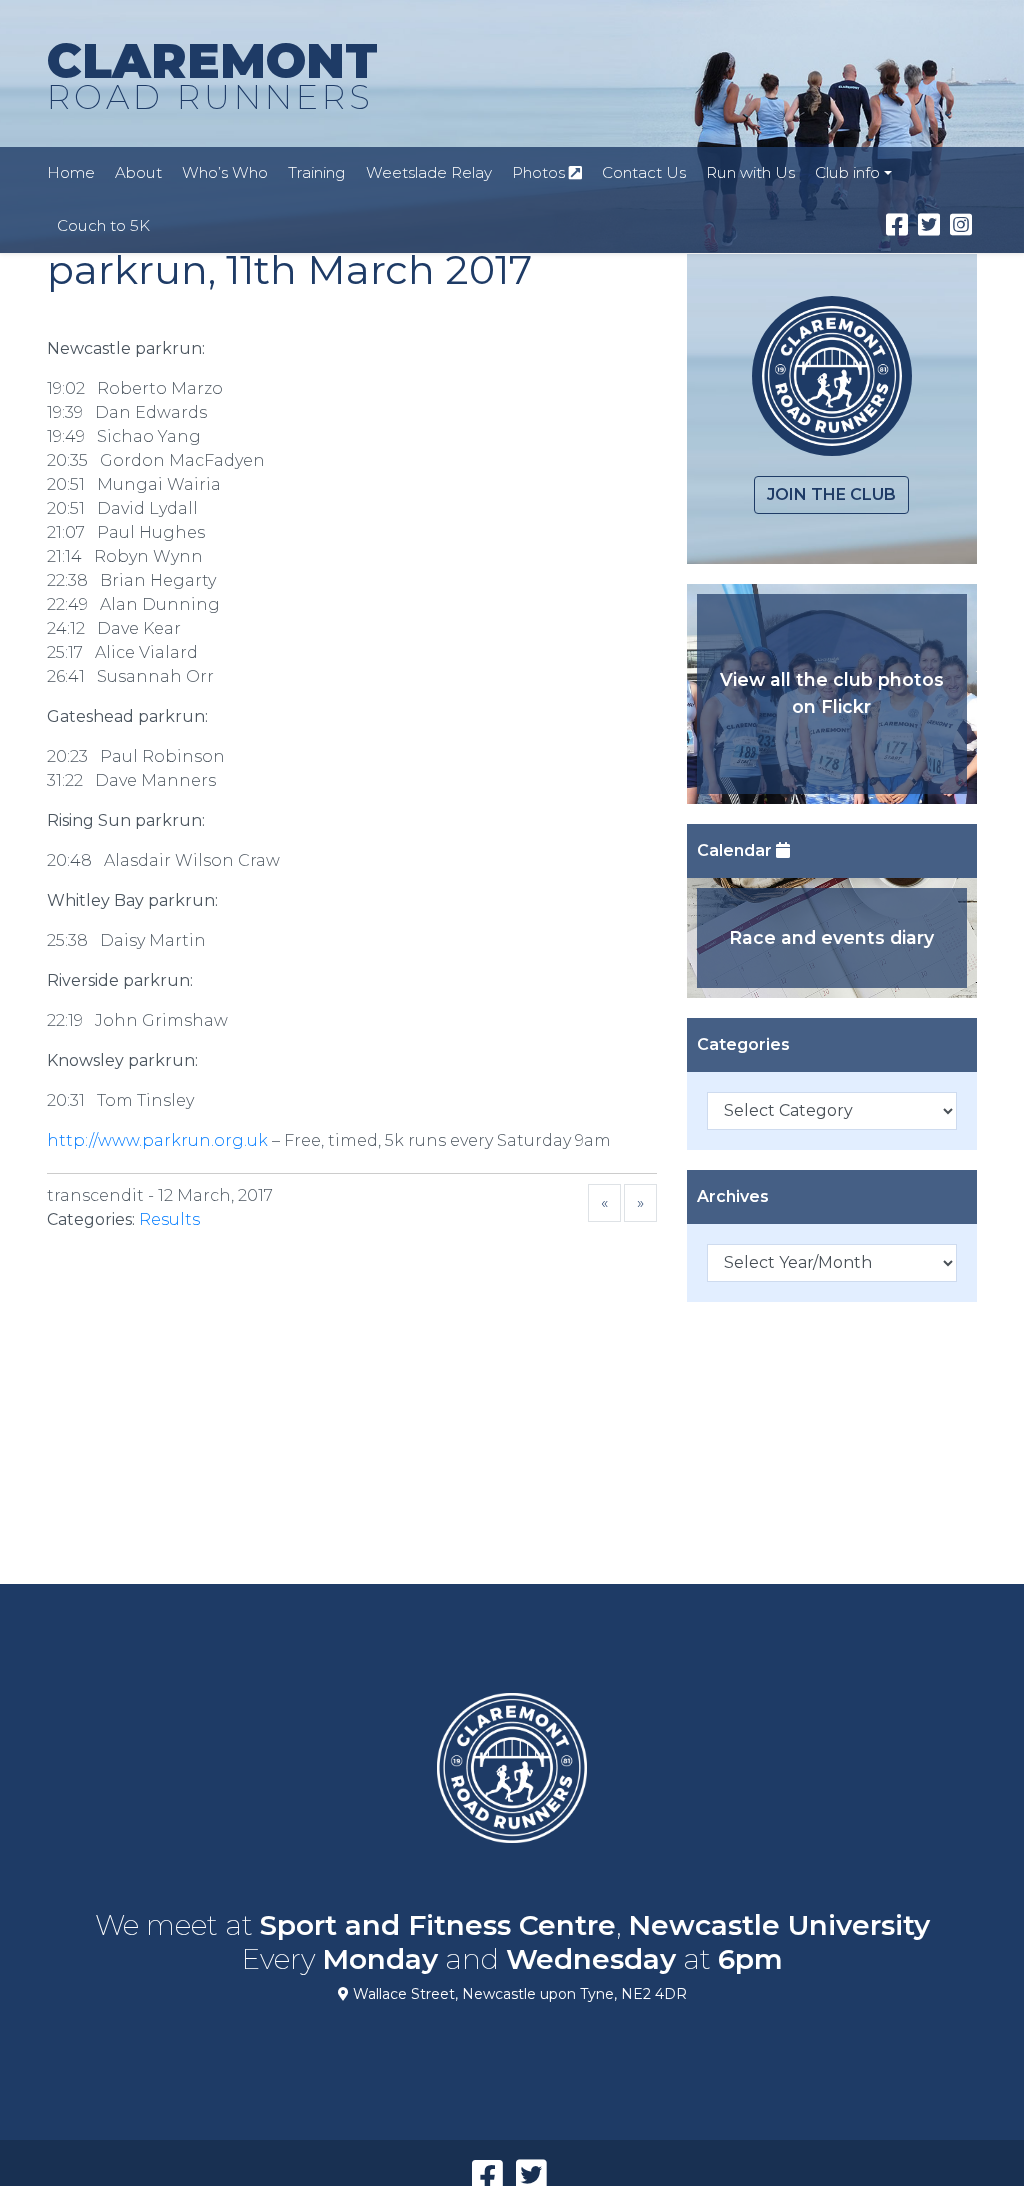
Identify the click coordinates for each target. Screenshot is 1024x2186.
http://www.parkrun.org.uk (157, 1140)
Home (71, 172)
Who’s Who (225, 172)
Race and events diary (831, 937)
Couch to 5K (103, 225)
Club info (847, 172)
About (138, 172)
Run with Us (750, 172)
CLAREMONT (212, 74)
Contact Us (644, 172)
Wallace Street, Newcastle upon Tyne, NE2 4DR (518, 1994)
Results (169, 1219)
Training (317, 172)
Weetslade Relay (429, 172)
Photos (540, 172)
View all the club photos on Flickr (832, 692)
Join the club (831, 494)
